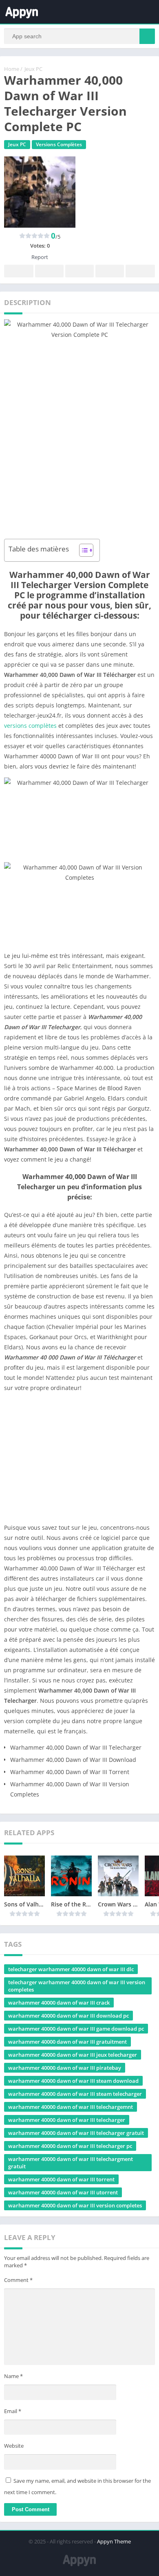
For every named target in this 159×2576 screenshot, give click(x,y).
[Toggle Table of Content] (82, 550)
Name (13, 2376)
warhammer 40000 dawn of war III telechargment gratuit (71, 2163)
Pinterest (79, 271)
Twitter (49, 271)
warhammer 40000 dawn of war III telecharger (67, 2120)
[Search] (147, 36)
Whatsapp (140, 271)
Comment (18, 2280)
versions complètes (30, 726)
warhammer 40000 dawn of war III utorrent (63, 2192)
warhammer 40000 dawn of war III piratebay (65, 2068)
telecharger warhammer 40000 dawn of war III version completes (77, 1986)
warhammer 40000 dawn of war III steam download (73, 2081)
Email (13, 2411)
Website (14, 2446)
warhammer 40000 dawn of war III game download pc (76, 2029)
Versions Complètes (59, 144)
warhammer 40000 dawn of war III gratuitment (67, 2042)
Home (12, 69)
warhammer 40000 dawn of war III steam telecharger (75, 2094)
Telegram (110, 271)
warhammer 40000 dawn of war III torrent (61, 2179)
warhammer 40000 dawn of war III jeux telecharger (73, 2055)
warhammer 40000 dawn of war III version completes (75, 2205)
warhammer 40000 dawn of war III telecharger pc (70, 2146)
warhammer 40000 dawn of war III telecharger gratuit (76, 2133)
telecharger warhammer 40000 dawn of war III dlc (71, 1969)
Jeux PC (33, 69)
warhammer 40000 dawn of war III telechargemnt (71, 2107)
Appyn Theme (114, 2541)
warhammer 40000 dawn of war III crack (59, 2003)
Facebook (19, 271)
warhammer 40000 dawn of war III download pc (68, 2016)
